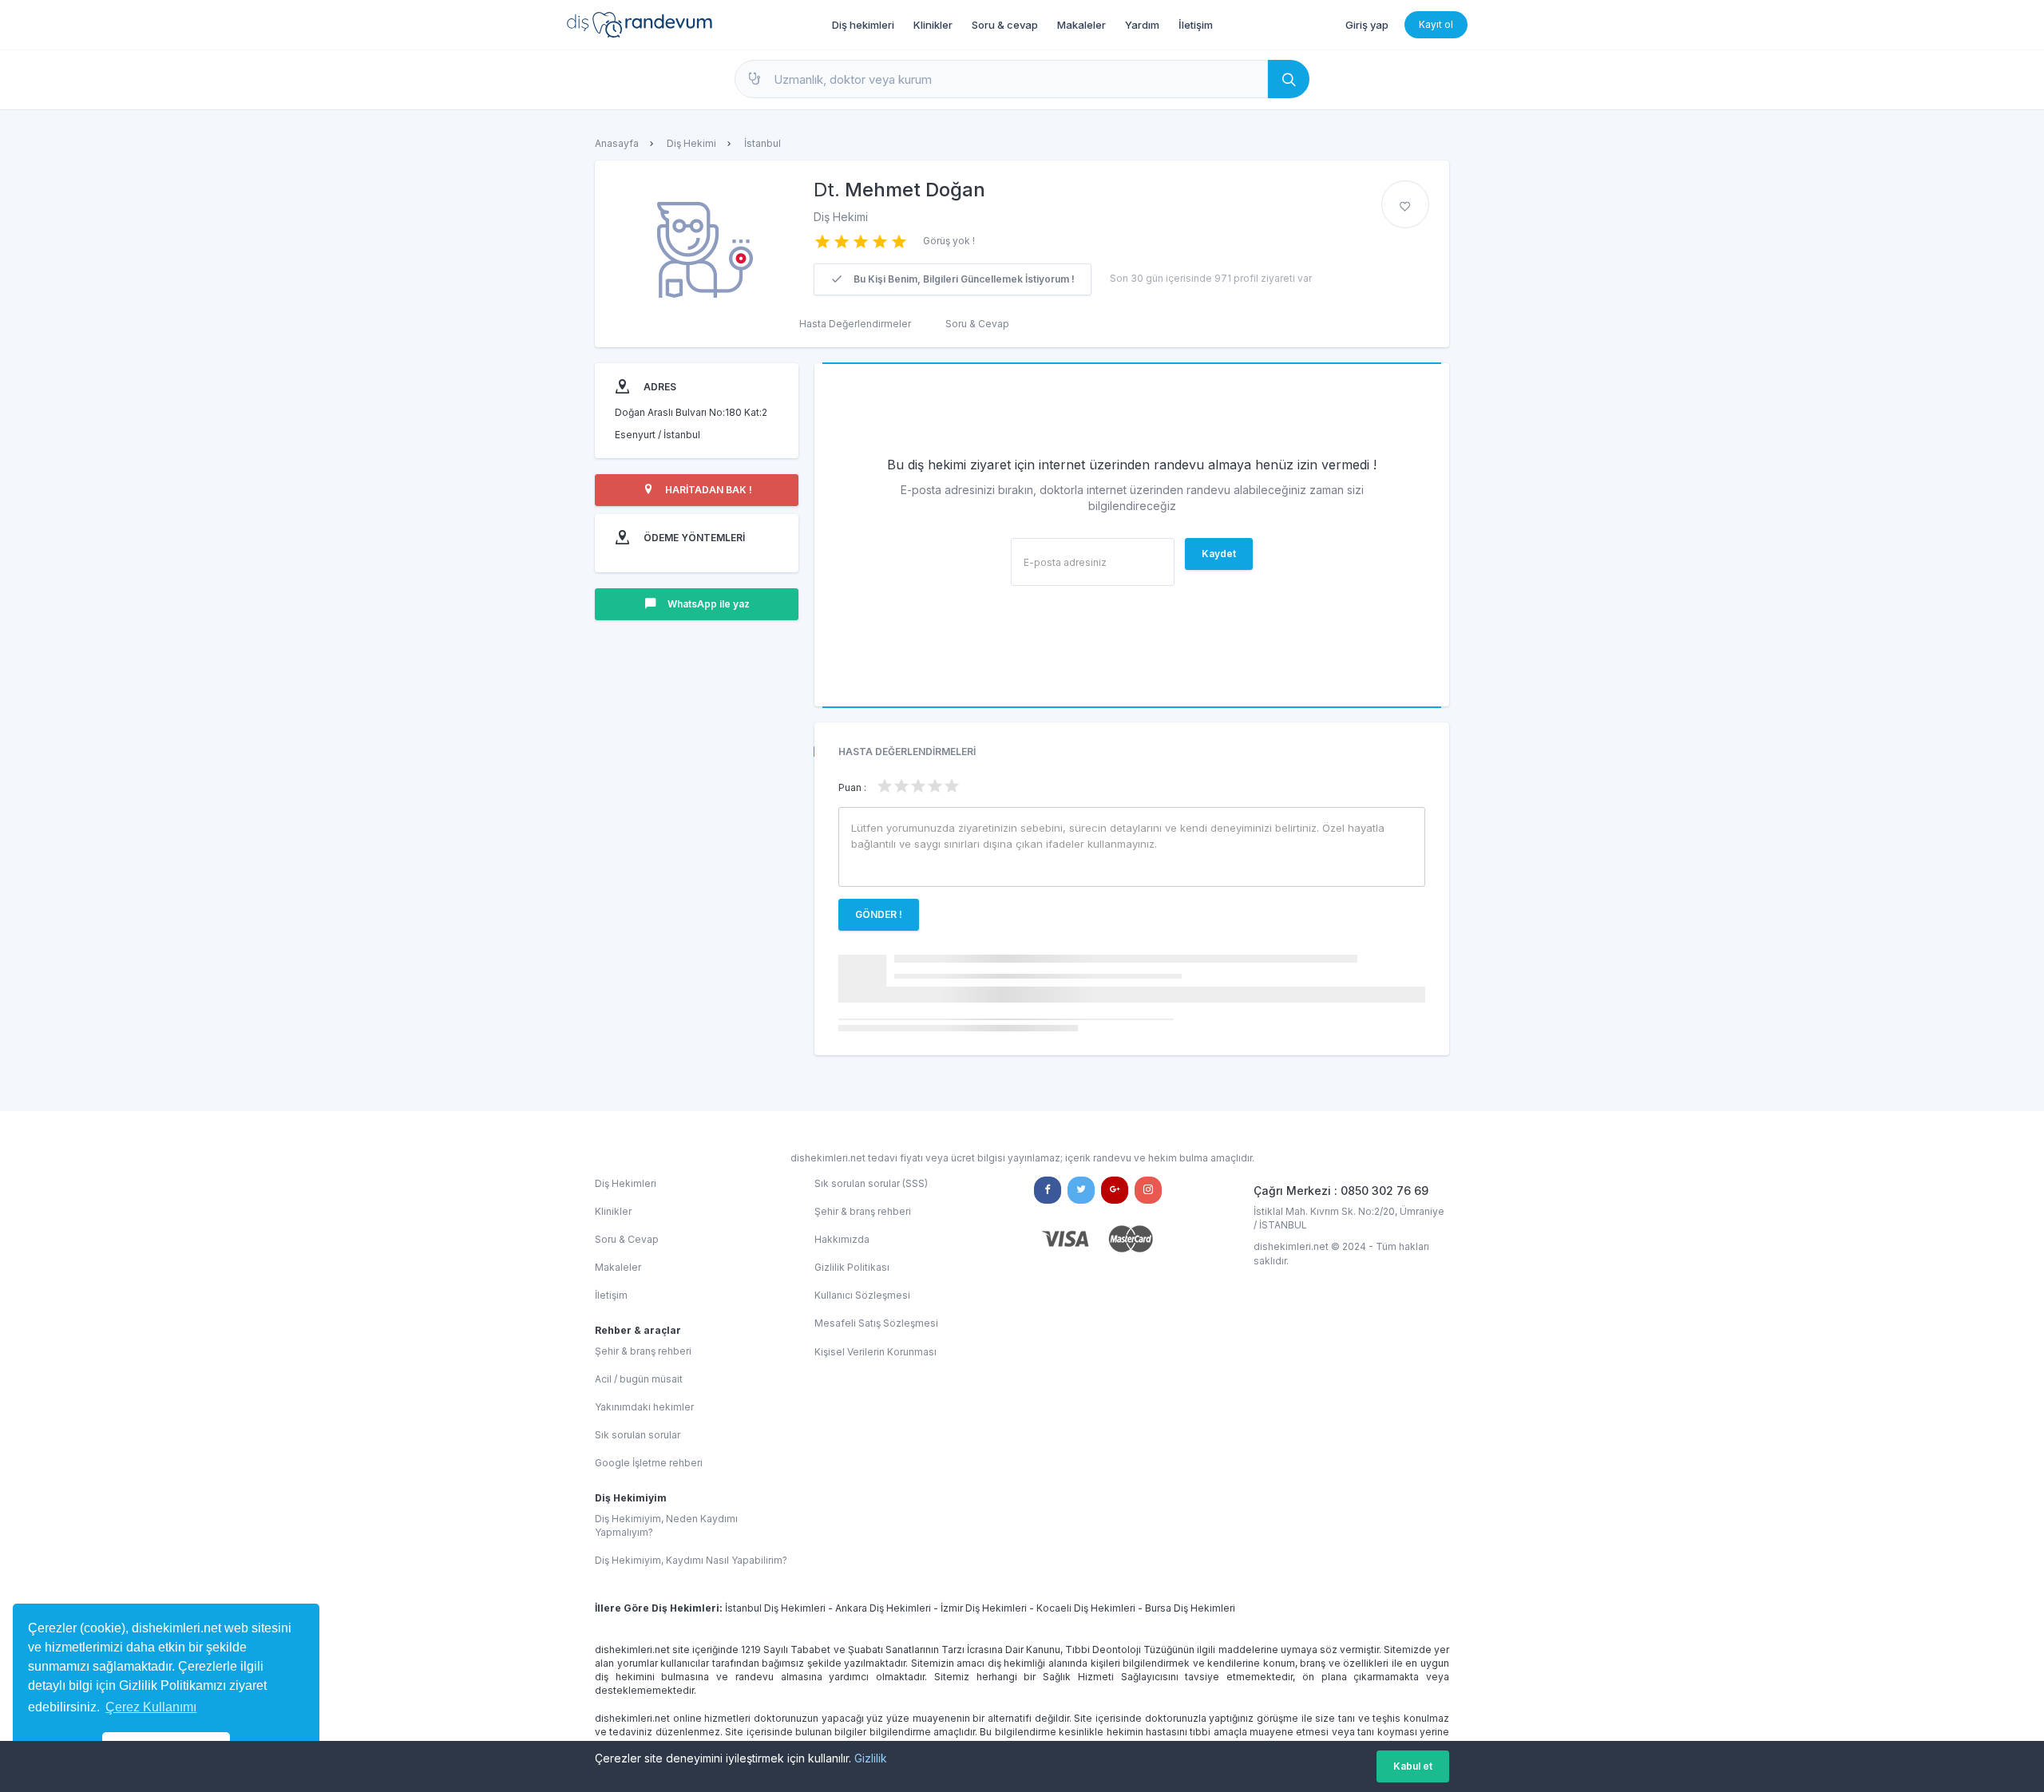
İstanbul (763, 143)
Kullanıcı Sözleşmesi (862, 1295)
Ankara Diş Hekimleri (883, 1608)
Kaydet (1219, 554)
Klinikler (933, 25)
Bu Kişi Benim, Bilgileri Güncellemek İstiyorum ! (963, 279)
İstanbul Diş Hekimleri (775, 1608)
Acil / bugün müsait (639, 1379)
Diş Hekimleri (626, 1183)
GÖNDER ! (879, 914)
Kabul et (1413, 1766)
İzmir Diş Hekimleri (984, 1608)
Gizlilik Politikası (852, 1267)
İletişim (1196, 25)
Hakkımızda (842, 1239)
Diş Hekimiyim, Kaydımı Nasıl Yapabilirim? (691, 1560)
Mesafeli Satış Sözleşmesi (876, 1323)
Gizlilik (871, 1758)
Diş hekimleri (863, 25)
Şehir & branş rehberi (643, 1351)
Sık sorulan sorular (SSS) (871, 1183)
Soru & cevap (1005, 25)
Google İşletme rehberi (649, 1463)
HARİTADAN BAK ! (707, 490)
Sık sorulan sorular (638, 1435)
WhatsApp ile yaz (707, 604)
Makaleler (1081, 25)
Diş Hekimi (691, 143)
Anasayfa (617, 143)
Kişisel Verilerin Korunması (875, 1352)
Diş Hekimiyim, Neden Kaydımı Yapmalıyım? (666, 1525)
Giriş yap (1367, 25)
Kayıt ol (1436, 24)
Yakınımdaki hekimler (644, 1407)
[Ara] (1289, 79)
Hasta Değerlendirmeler (855, 324)
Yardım (1142, 25)
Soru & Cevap (977, 324)
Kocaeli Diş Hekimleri (1086, 1608)
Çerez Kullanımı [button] (151, 1707)
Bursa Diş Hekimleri (1190, 1608)
